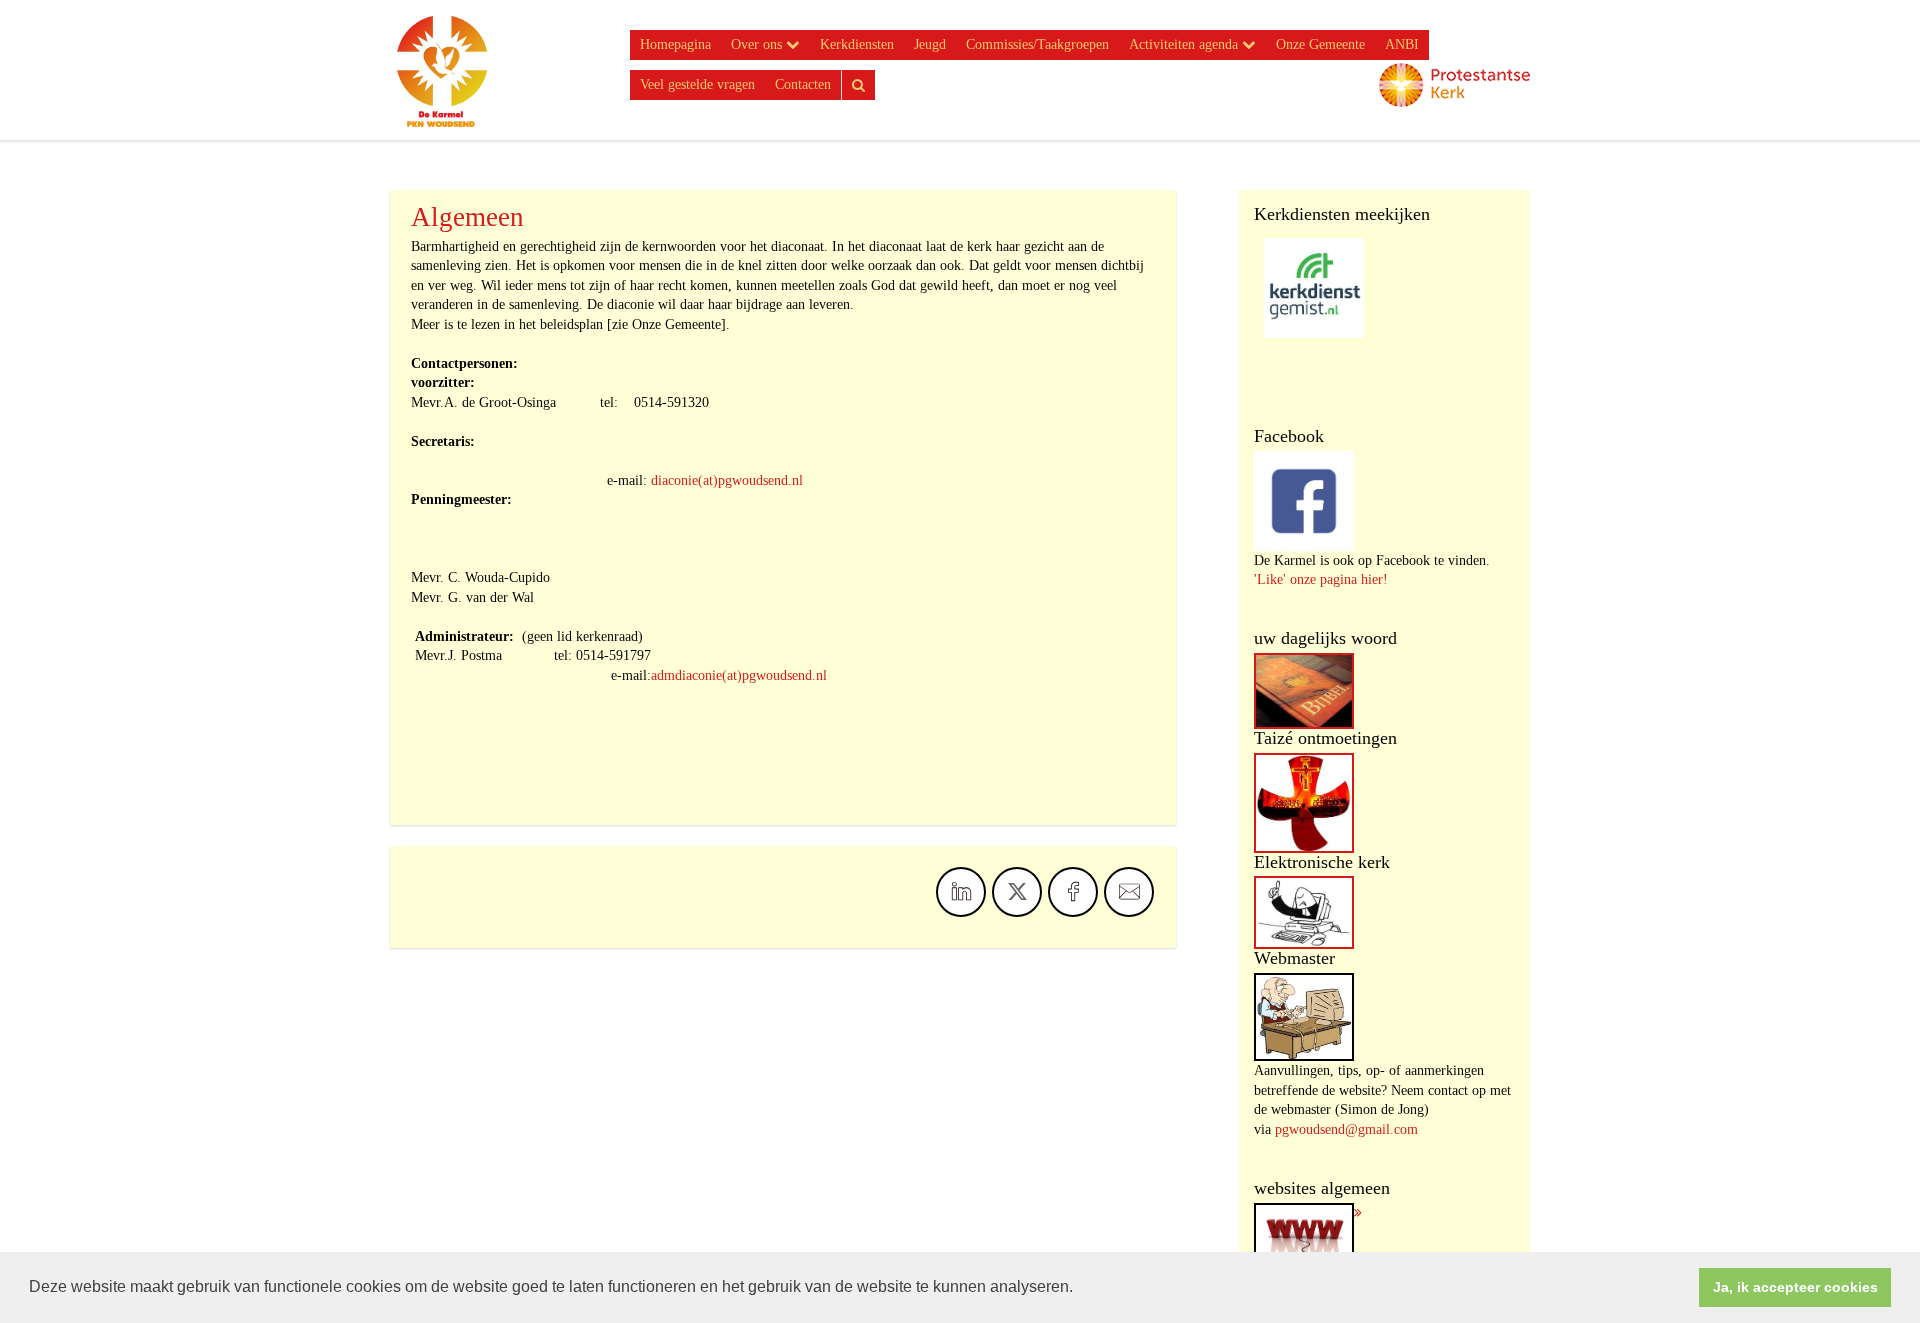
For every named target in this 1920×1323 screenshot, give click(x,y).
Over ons (758, 44)
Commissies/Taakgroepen (1037, 44)
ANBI (1402, 44)
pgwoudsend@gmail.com (1346, 1129)
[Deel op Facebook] (1073, 892)
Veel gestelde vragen (697, 84)
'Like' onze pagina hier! (1321, 579)
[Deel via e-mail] (1129, 892)
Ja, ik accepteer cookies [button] (1795, 1287)
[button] (1080, 1289)
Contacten (803, 84)
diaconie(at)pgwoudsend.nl (727, 480)
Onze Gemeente (1320, 44)
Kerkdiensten (857, 44)
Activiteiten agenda (1185, 44)
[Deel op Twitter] (1017, 892)
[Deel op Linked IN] (961, 892)
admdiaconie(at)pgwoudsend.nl (739, 675)
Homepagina (675, 44)
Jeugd (930, 44)
